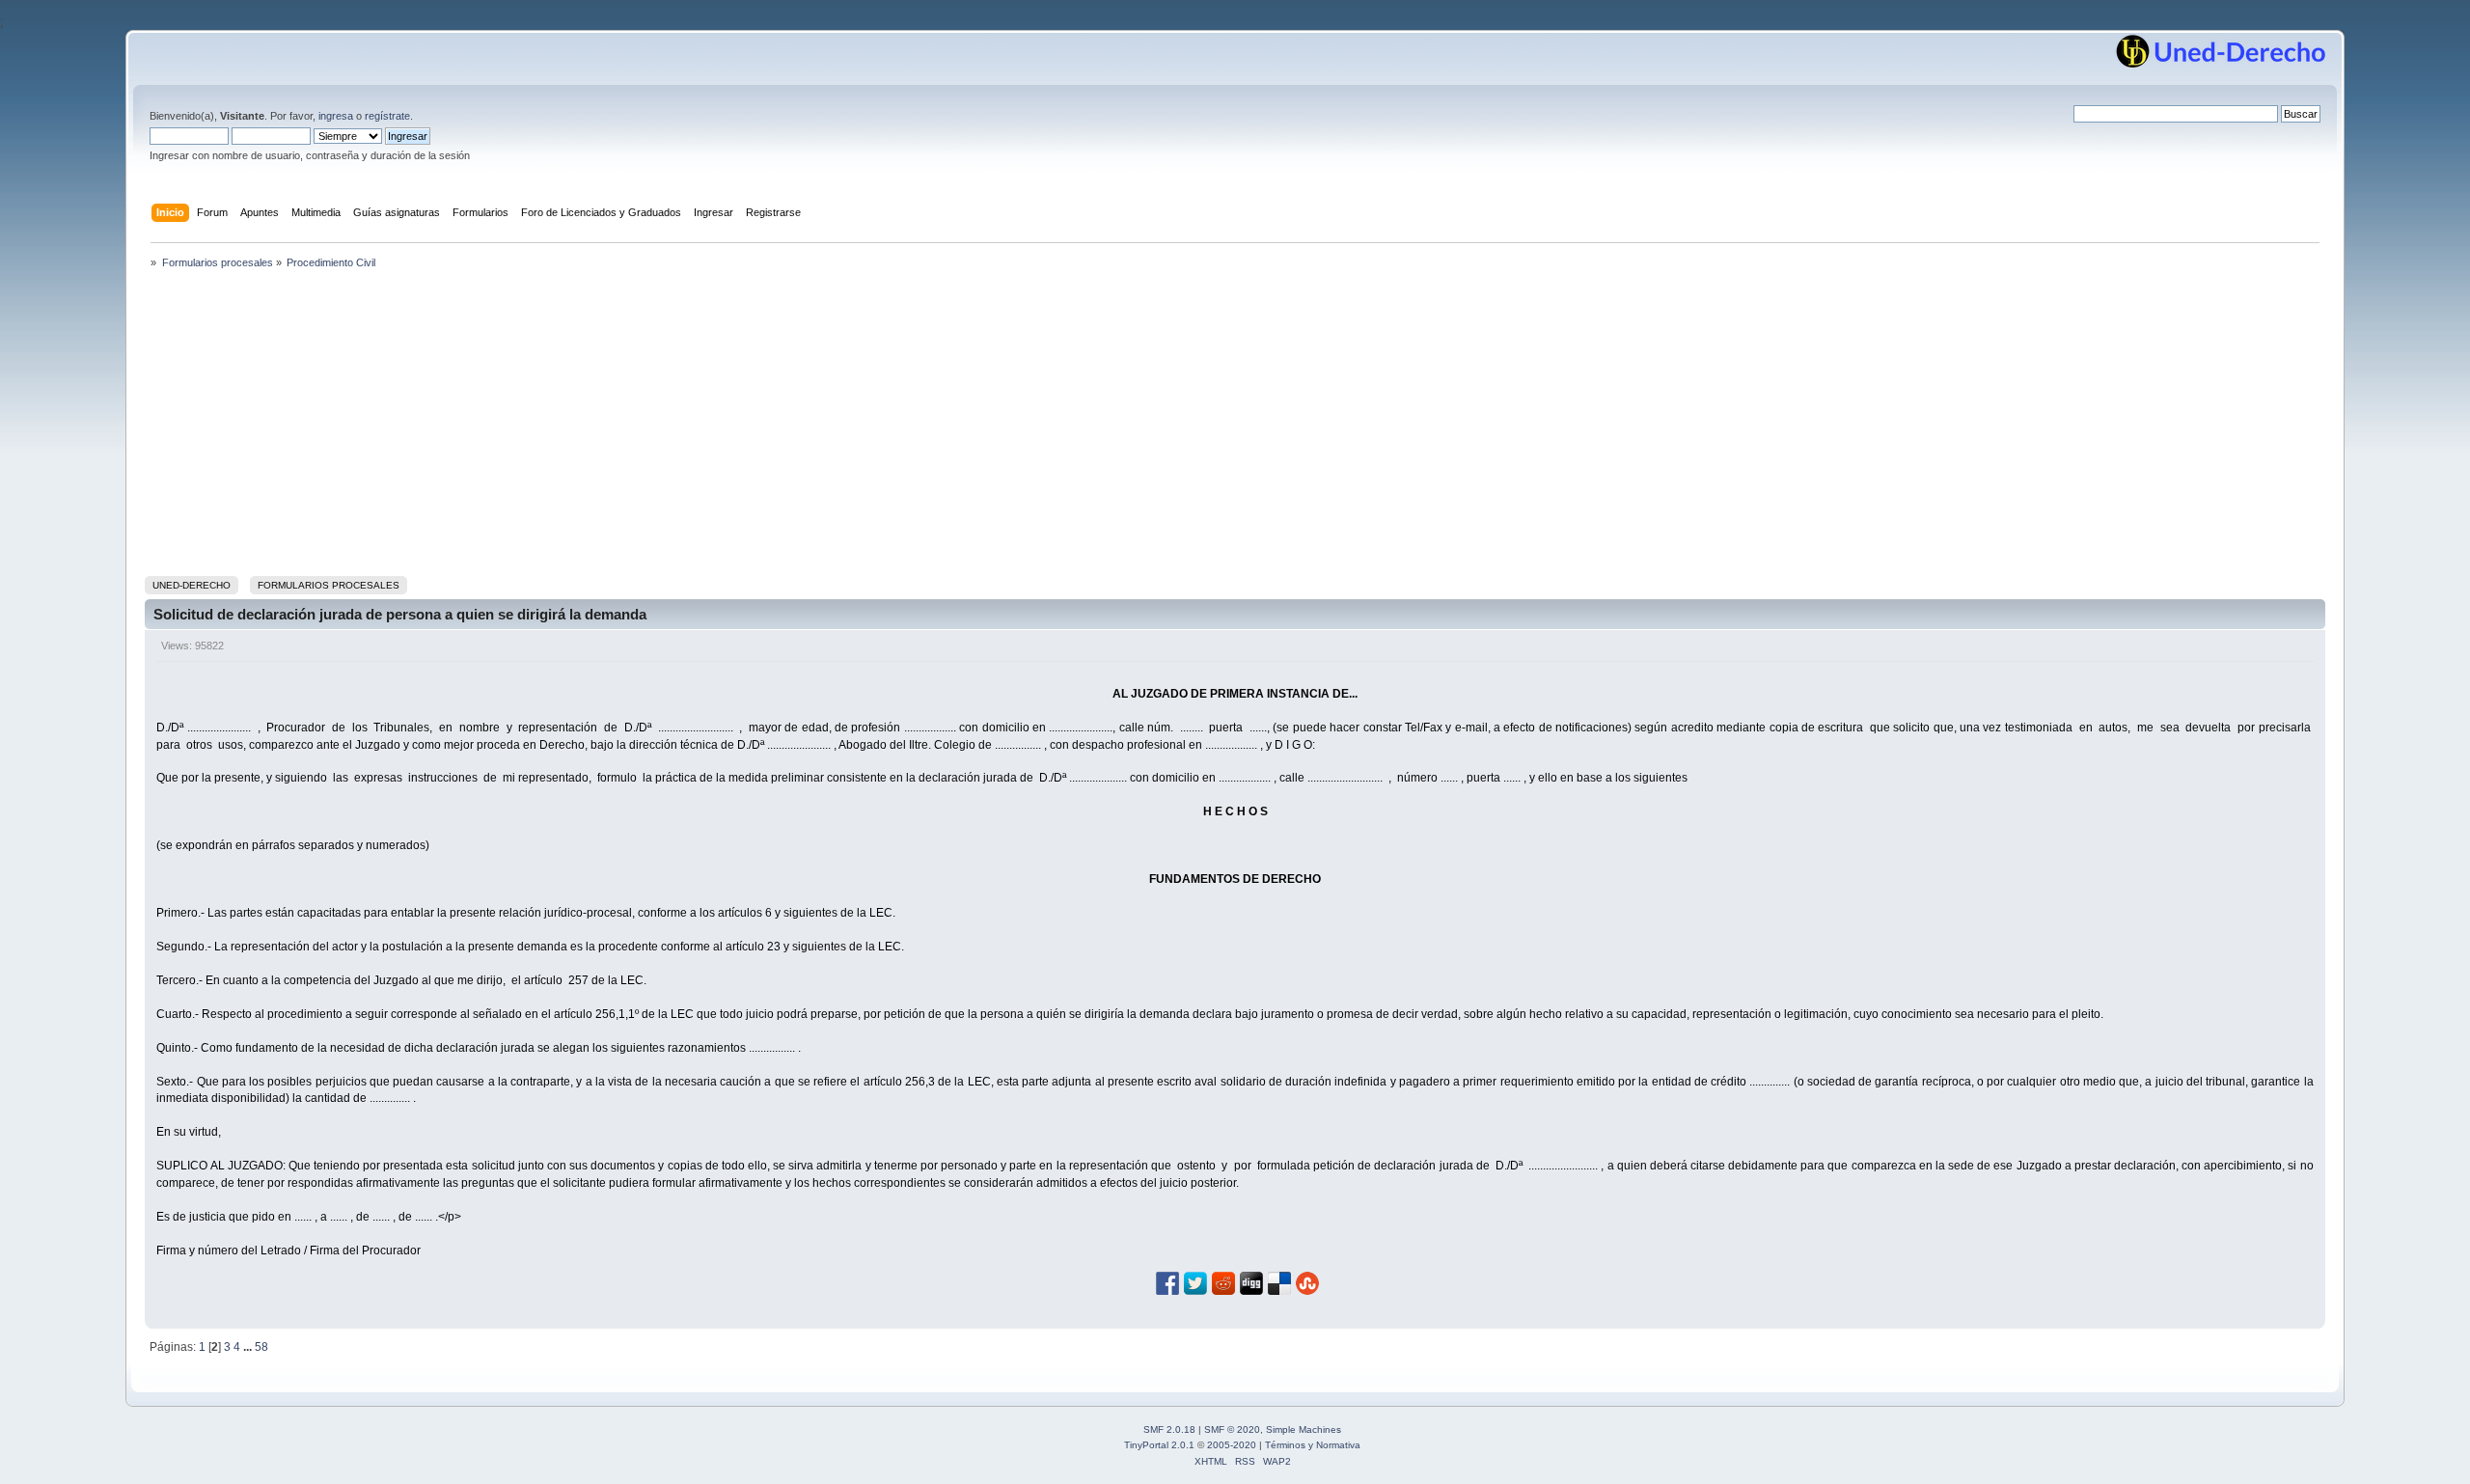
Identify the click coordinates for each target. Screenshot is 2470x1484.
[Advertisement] (1235, 426)
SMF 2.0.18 (1169, 1429)
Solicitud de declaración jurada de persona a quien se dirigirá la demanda (400, 614)
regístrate (387, 116)
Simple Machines (1304, 1429)
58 (261, 1347)
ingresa (336, 116)
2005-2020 (1232, 1445)
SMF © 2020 (1232, 1429)
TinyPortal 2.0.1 (1159, 1445)
